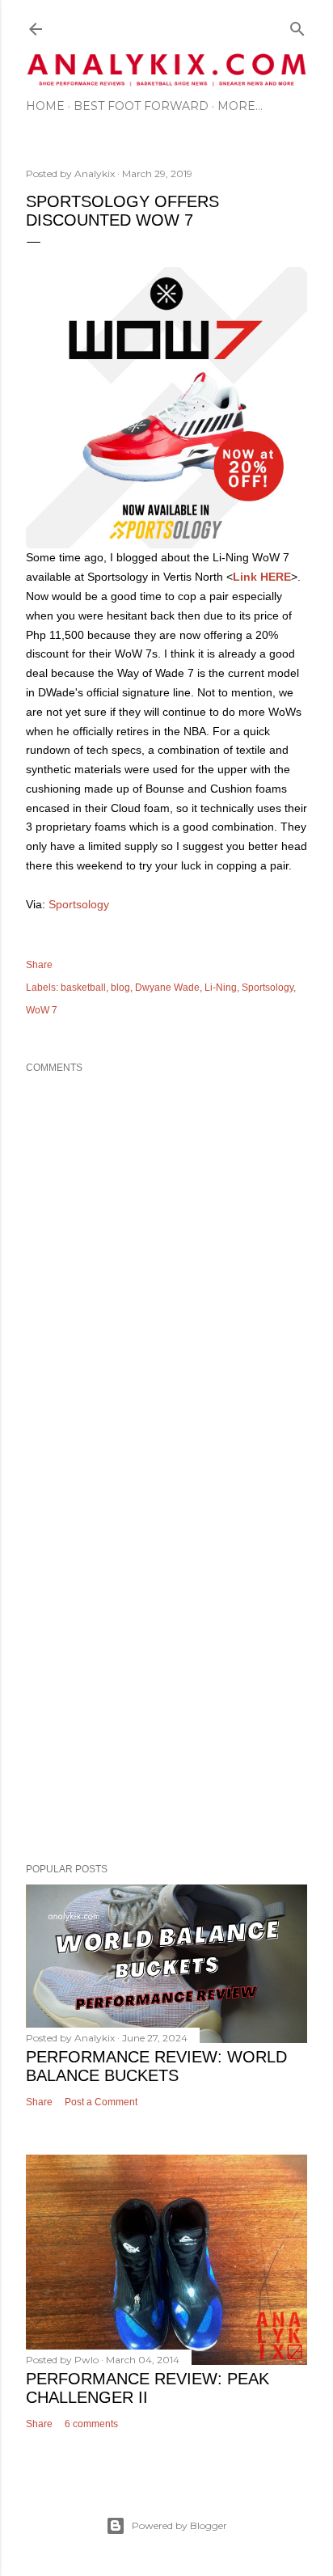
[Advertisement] (166, 1656)
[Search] (297, 25)
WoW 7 (42, 1010)
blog (120, 988)
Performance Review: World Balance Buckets (156, 2066)
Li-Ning (221, 988)
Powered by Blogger (179, 2525)
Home (45, 106)
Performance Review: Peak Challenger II (148, 2388)
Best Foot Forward (141, 106)
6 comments (91, 2424)
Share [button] (39, 965)
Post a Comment (101, 2102)
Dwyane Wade (167, 988)
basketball (83, 988)
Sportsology (79, 904)
